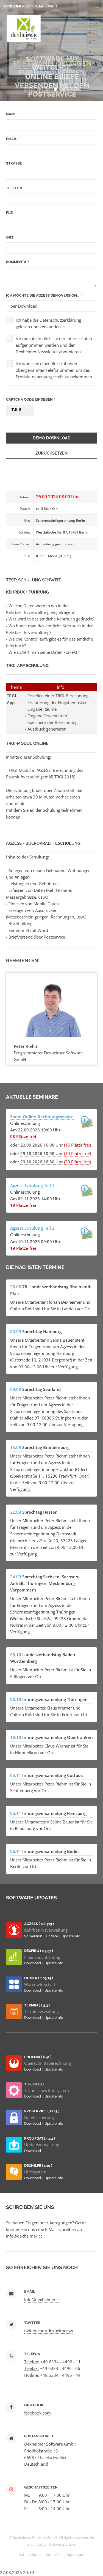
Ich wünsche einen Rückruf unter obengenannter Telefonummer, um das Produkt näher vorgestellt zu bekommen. (54, 370)
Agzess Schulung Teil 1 (32, 1185)
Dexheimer (31, 6)
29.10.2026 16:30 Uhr (42, 1162)
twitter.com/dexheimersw (49, 2331)
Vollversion (34, 1936)
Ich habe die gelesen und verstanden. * (48, 323)
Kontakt (52, 2555)
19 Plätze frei (23, 1205)
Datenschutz (29, 2555)
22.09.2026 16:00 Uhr (42, 1145)
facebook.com (37, 2413)
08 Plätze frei (23, 1136)
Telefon (14, 188)
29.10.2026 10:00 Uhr (42, 1153)
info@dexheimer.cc (24, 2236)
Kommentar (17, 262)
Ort (10, 237)
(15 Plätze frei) (77, 1145)
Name (11, 114)
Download (33, 1963)
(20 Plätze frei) (77, 1162)
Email (12, 139)
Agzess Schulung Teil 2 (32, 1228)
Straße (14, 163)
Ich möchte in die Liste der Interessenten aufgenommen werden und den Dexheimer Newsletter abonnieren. (54, 345)
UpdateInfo (71, 1936)
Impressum (75, 2555)
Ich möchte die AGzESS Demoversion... (43, 295)
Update (52, 1936)
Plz (9, 213)
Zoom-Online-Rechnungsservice (42, 1117)
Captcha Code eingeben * (30, 399)
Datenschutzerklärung (60, 320)
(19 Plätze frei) (77, 1153)
